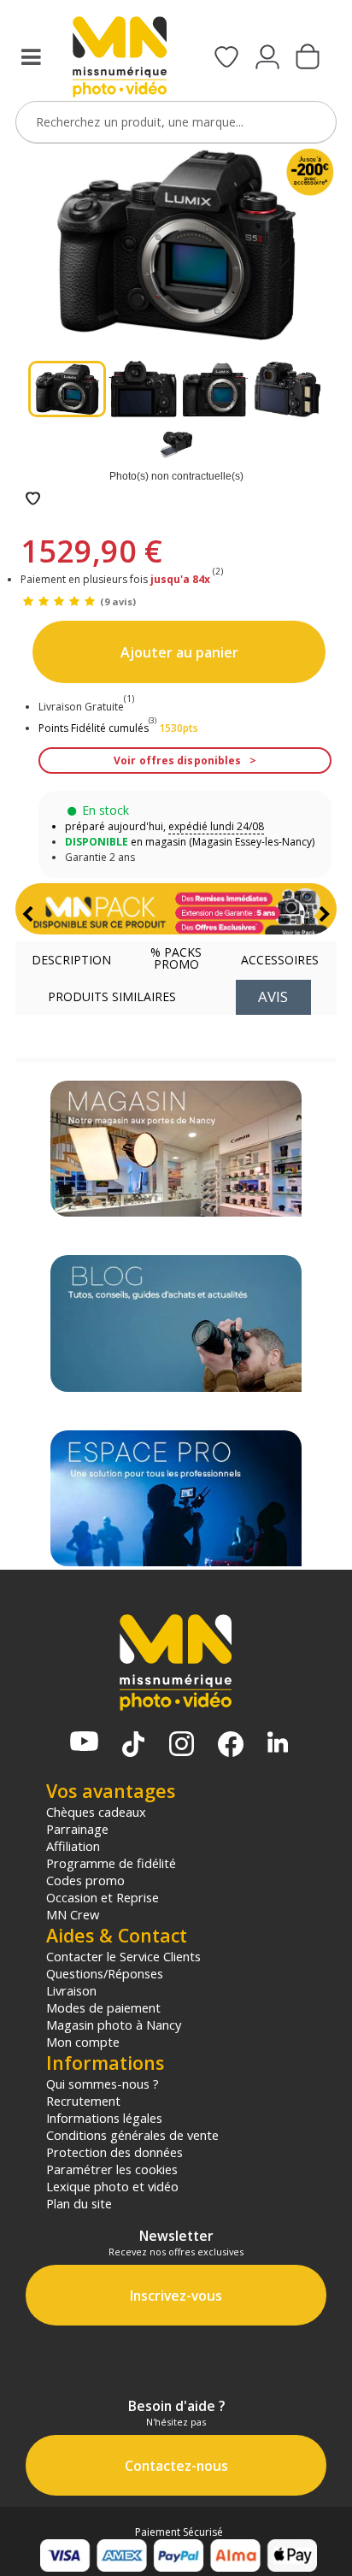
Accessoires (280, 960)
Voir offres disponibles (177, 760)
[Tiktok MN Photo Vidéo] (133, 1746)
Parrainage (77, 1829)
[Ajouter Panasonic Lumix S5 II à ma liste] (33, 500)
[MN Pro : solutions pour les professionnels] (176, 1498)
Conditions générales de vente (132, 2135)
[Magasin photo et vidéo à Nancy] (176, 1149)
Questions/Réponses (105, 1973)
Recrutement (83, 2101)
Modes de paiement (103, 2007)
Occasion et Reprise (103, 1897)
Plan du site (79, 2203)
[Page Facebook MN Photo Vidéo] (231, 1746)
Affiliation (73, 1846)
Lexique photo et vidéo (112, 2186)
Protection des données (114, 2152)
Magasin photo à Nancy (114, 2025)
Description (71, 960)
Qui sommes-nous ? (103, 2084)
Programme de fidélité (111, 1863)
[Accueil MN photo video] (119, 59)
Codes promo (85, 1880)
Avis (273, 996)
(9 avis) (118, 601)
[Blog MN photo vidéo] (176, 1323)
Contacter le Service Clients (123, 1956)
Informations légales (104, 2118)
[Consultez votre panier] (308, 58)
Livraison (71, 1990)
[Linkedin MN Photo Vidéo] (278, 1744)
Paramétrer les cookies (112, 2169)
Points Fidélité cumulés (94, 728)
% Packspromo (176, 958)
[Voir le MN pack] (176, 909)
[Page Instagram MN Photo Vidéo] (182, 1745)
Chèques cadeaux (96, 1812)
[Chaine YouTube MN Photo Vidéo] (84, 1743)
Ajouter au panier (179, 652)
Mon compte (83, 2042)
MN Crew (73, 1914)
